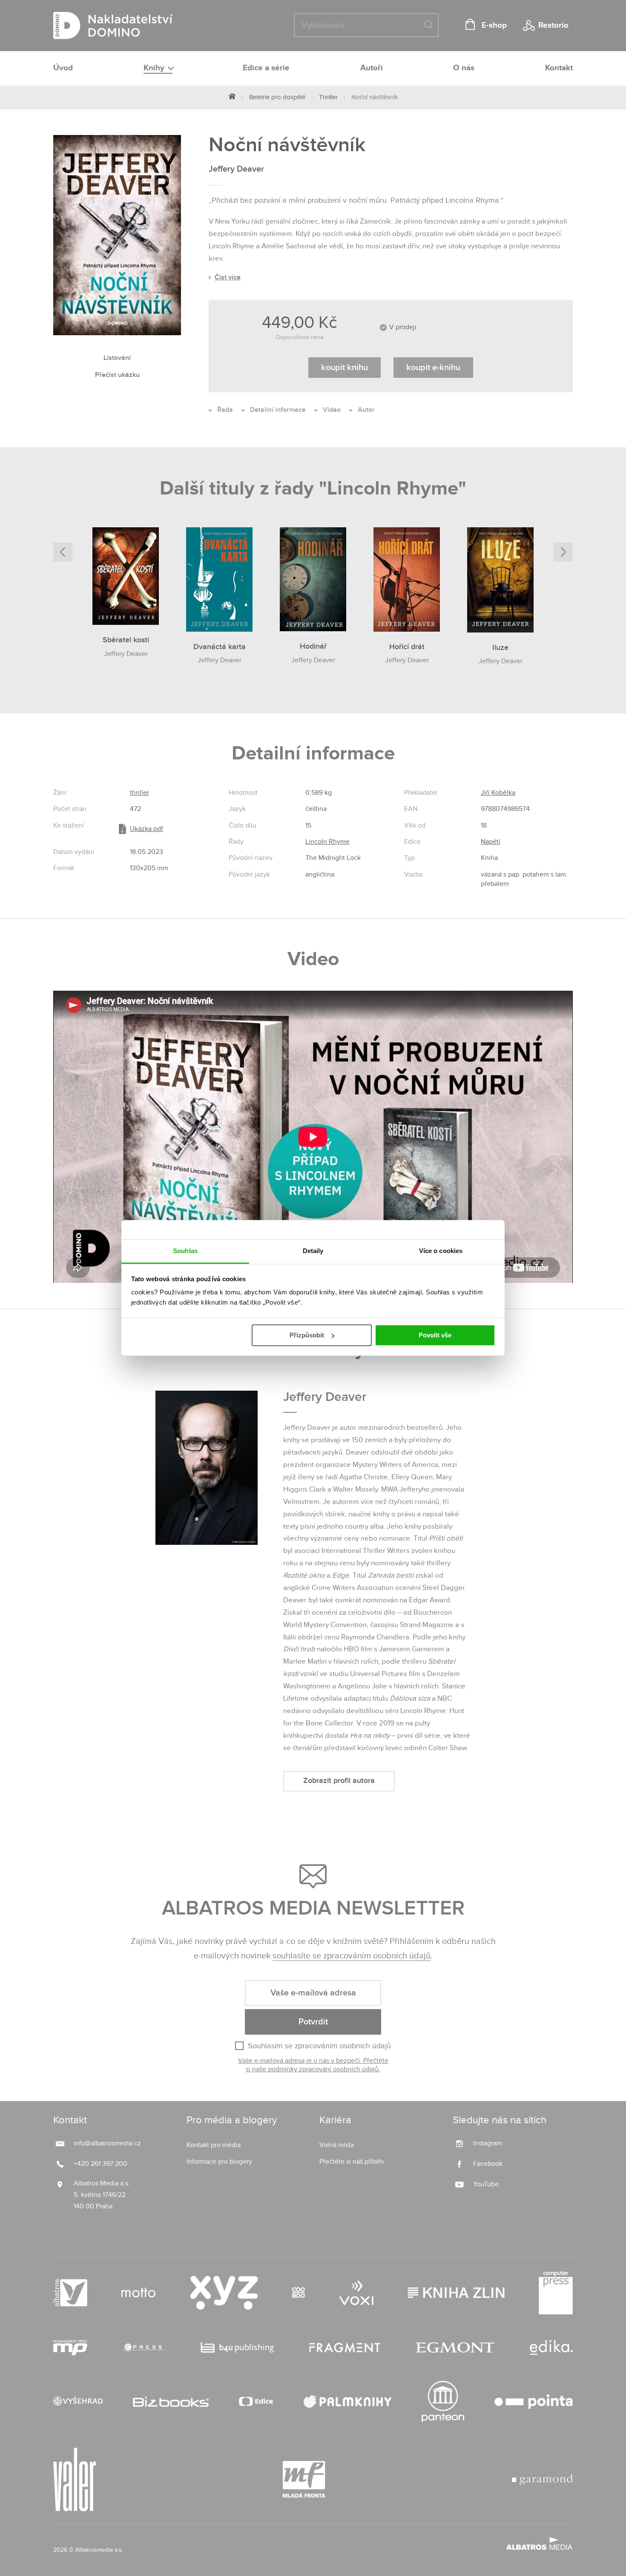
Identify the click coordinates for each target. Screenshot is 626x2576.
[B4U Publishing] (237, 2348)
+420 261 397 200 (101, 2164)
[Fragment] (345, 2348)
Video (332, 410)
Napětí (491, 842)
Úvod (63, 68)
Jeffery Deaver (236, 169)
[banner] (113, 26)
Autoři (372, 68)
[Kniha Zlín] (456, 2293)
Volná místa (337, 2145)
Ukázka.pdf (146, 829)
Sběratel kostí (126, 640)
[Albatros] (70, 2293)
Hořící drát (407, 647)
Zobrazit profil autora (339, 1781)
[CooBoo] (299, 2293)
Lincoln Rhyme (327, 842)
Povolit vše (435, 1335)
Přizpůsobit (307, 1335)
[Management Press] (70, 2348)
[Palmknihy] (347, 2402)
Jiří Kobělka (498, 793)
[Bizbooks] (171, 2402)
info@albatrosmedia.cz (107, 2143)
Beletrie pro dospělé (277, 97)
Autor (366, 410)
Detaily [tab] (313, 1251)
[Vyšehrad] (78, 2402)
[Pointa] (534, 2402)
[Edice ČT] (256, 2402)
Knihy (155, 68)
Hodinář (313, 646)
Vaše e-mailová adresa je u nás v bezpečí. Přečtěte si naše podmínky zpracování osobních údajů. (313, 2065)
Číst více (228, 277)
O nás (464, 68)
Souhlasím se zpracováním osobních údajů (319, 2046)
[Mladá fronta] (304, 2480)
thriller (139, 793)
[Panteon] (443, 2402)
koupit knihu (345, 368)
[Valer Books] (75, 2480)
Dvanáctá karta (220, 647)
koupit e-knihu (433, 368)
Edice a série (266, 68)
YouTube (486, 2184)
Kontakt (559, 68)
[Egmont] (455, 2348)
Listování (117, 358)
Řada (225, 410)
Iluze (500, 648)
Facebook (488, 2164)
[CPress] (144, 2348)
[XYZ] (224, 2293)
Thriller (328, 97)
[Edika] (551, 2348)
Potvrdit (313, 2022)
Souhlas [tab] (185, 1251)
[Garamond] (542, 2480)
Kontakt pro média (214, 2145)
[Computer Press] (556, 2293)
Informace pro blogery (219, 2162)
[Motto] (138, 2293)
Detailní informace (278, 410)
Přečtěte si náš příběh (352, 2162)
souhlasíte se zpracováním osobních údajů (352, 1956)
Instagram (488, 2143)
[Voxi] (356, 2293)
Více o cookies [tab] (441, 1251)
